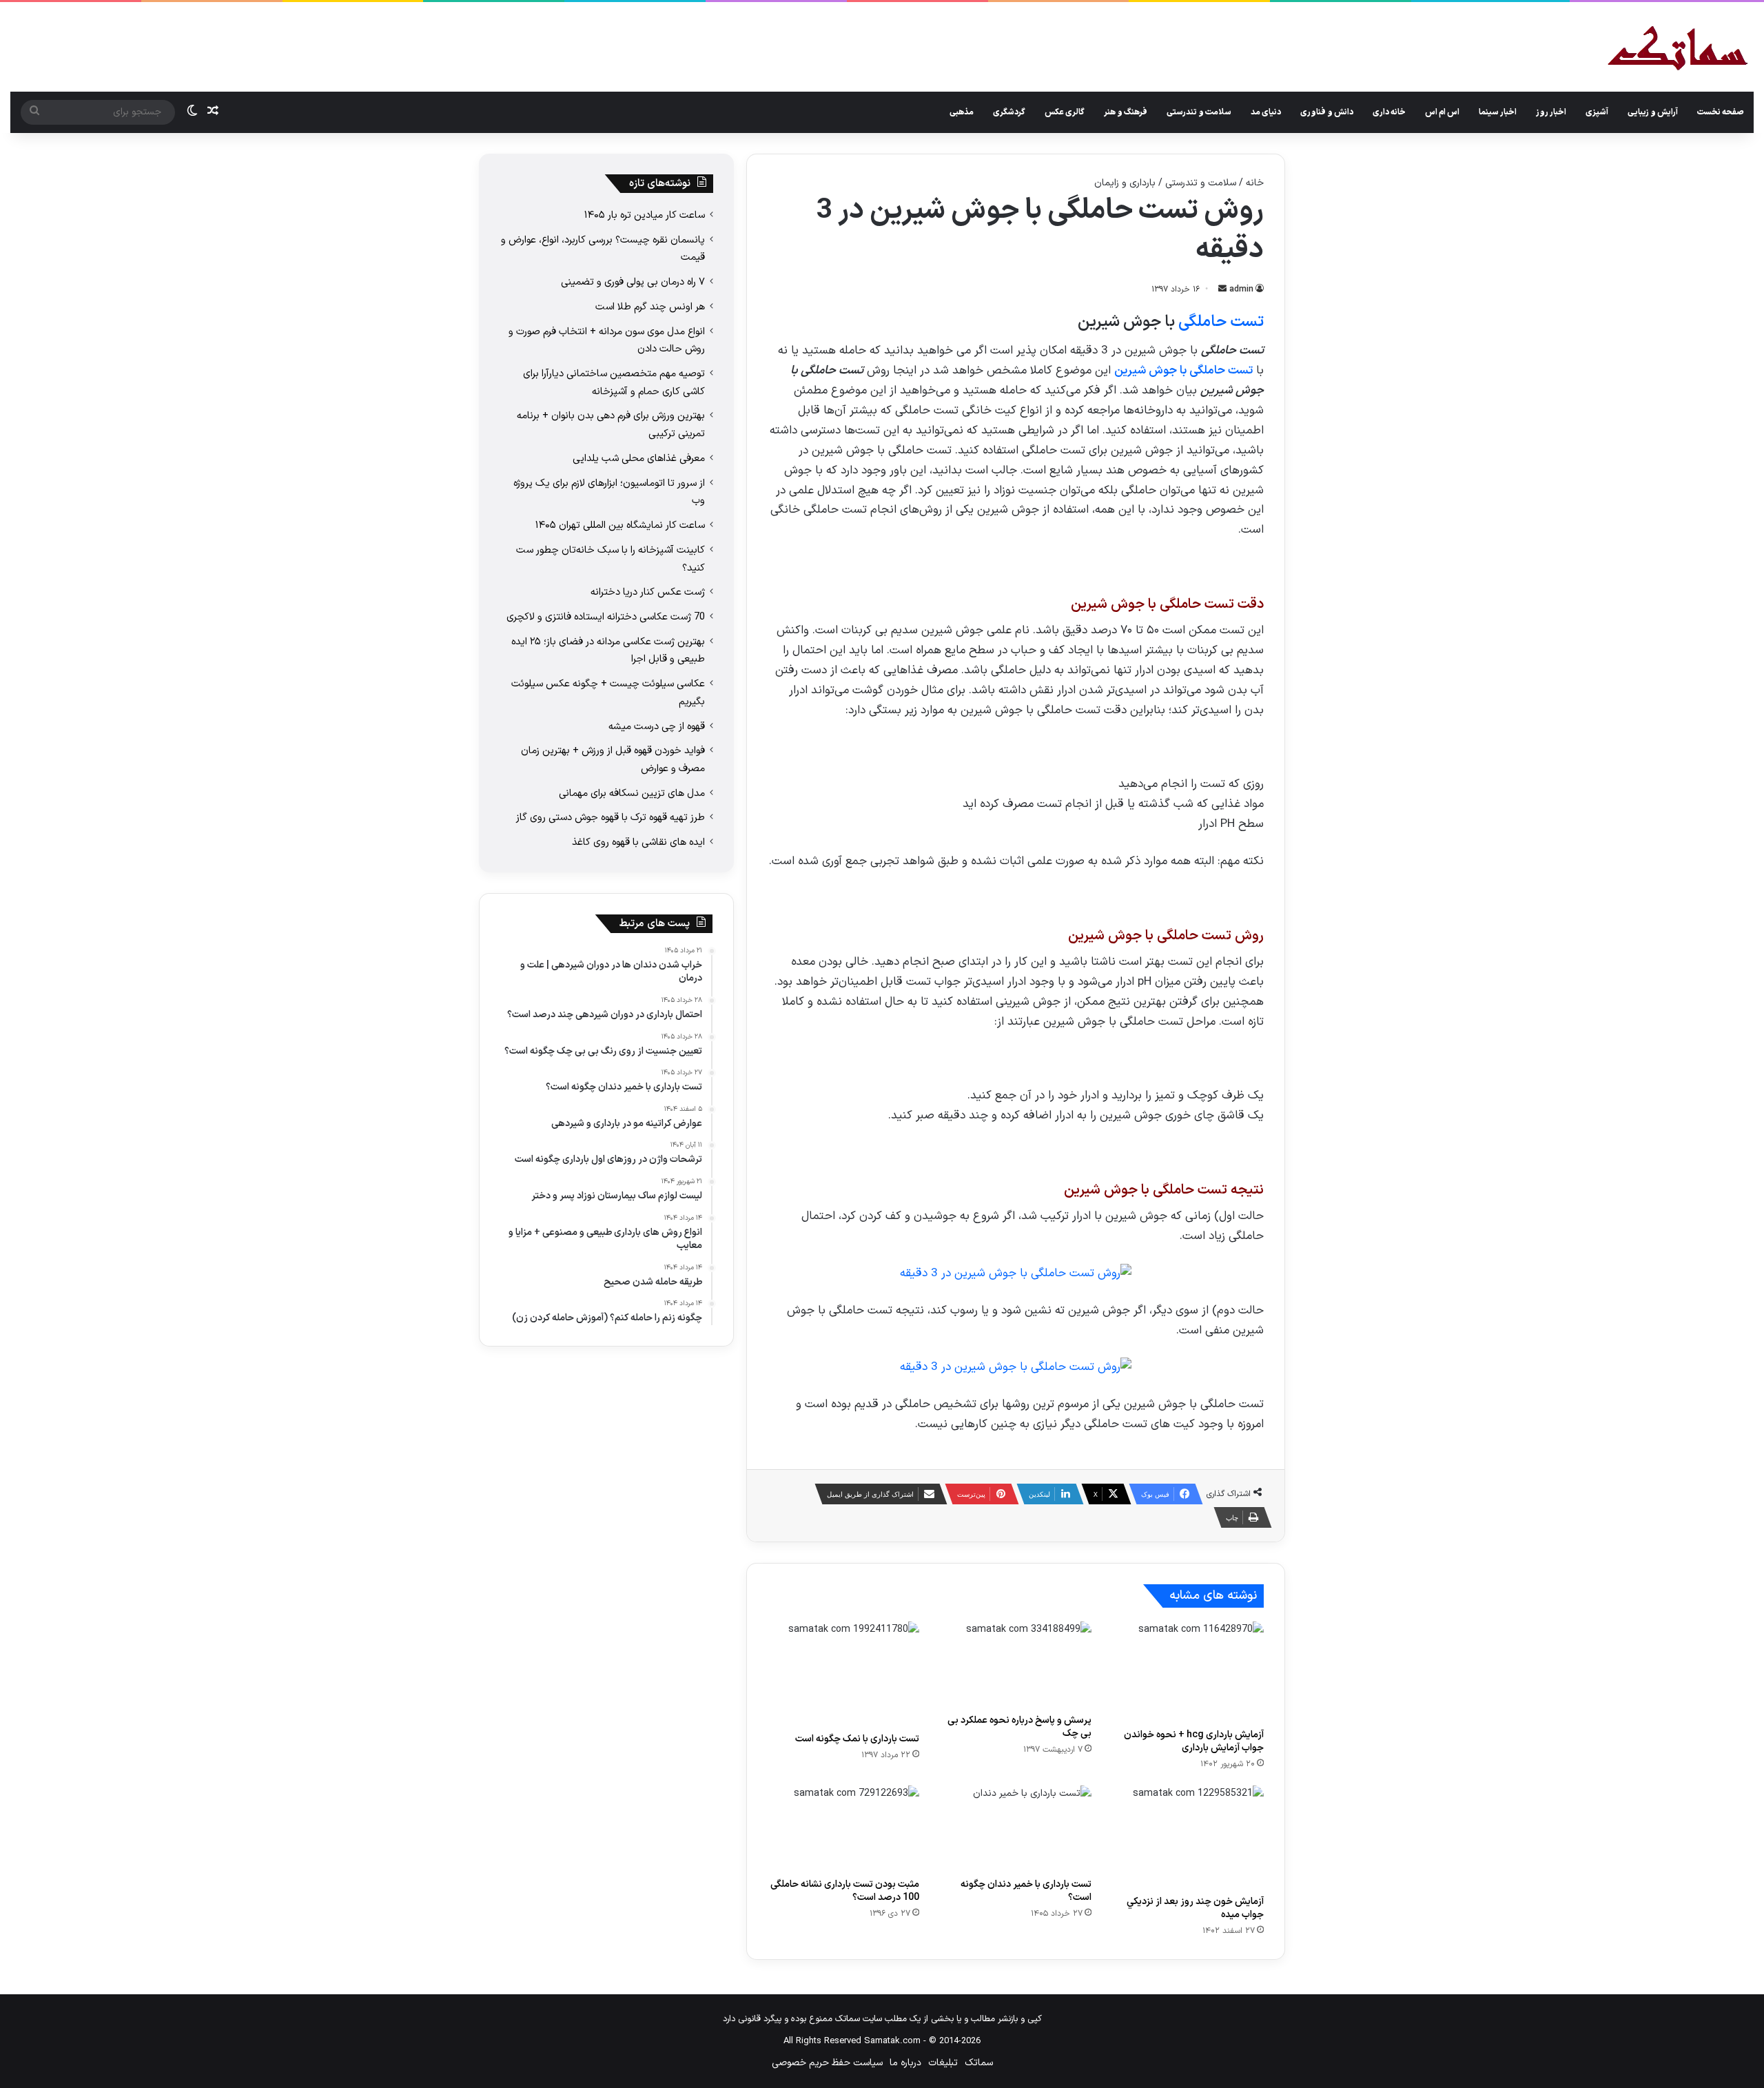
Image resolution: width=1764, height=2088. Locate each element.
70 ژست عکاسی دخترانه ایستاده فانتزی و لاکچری (606, 617)
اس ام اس (1442, 112)
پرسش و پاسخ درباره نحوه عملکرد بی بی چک (1019, 1727)
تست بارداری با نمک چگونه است (857, 1739)
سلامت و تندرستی (1199, 112)
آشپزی (1597, 112)
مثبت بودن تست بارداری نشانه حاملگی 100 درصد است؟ (845, 1891)
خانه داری (1389, 112)
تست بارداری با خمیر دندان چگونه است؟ (1026, 1891)
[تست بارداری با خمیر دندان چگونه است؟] (1016, 1828)
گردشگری (1009, 112)
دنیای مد (1266, 112)
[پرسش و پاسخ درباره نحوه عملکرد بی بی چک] (1016, 1664)
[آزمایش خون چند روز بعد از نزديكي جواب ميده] (1188, 1837)
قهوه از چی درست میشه (657, 726)
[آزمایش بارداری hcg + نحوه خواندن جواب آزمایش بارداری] (1188, 1672)
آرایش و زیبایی (1653, 112)
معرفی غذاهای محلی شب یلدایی (639, 458)
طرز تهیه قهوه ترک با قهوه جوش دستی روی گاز (611, 817)
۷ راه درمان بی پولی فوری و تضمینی (633, 282)
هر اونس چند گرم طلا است (650, 307)
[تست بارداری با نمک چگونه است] (843, 1674)
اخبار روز (1551, 112)
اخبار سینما (1498, 112)
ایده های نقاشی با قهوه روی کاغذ (638, 842)
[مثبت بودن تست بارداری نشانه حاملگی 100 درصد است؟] (843, 1828)
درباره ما (905, 2063)
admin (1241, 289)
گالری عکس (1065, 112)
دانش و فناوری (1327, 112)
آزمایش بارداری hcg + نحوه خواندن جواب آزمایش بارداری (1194, 1741)
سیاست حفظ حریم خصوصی (827, 2063)
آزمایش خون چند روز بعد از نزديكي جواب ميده (1195, 1908)
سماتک (979, 2063)
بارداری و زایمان (1125, 183)
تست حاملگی (1221, 322)
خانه (1255, 183)
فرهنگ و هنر (1126, 112)
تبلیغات (943, 2063)
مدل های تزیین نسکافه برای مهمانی (632, 793)
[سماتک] (1678, 49)
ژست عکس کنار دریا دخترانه (648, 592)
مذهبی (962, 112)
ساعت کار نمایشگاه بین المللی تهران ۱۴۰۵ (620, 525)
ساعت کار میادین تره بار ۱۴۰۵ (645, 215)
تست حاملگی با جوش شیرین (1183, 371)
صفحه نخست (1721, 112)
